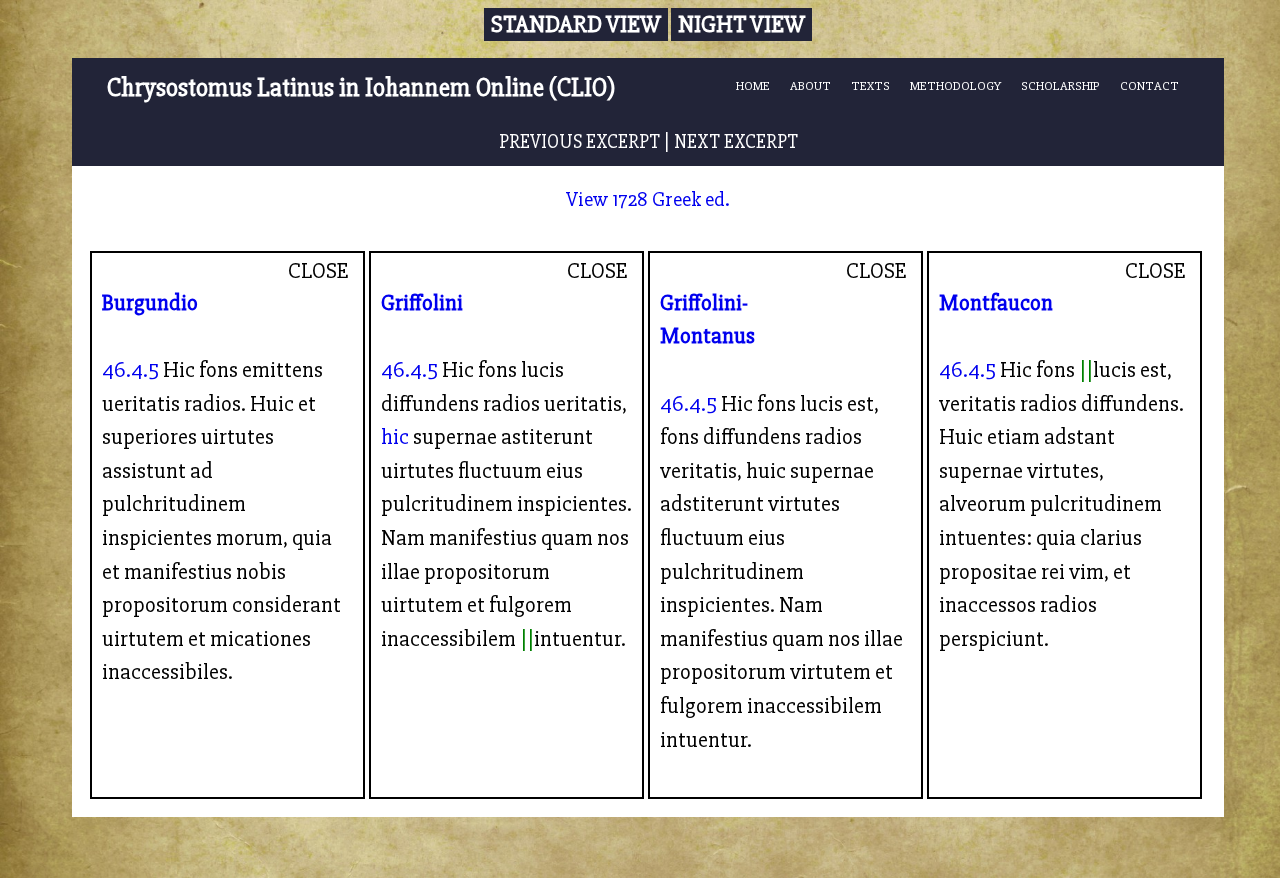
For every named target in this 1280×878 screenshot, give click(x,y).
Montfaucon (996, 303)
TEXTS (870, 86)
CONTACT (1149, 86)
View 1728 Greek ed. (648, 199)
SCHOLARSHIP (1060, 86)
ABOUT (810, 86)
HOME (753, 86)
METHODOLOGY (955, 86)
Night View (741, 24)
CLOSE (318, 271)
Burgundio (150, 303)
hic (395, 437)
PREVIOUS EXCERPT (579, 142)
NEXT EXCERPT (736, 142)
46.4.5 (130, 370)
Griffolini (422, 303)
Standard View (576, 24)
